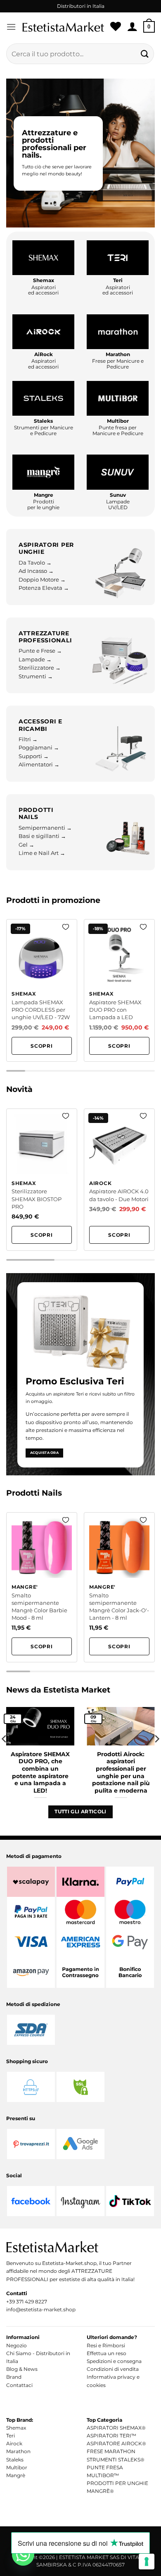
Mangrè (16, 2475)
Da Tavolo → (35, 563)
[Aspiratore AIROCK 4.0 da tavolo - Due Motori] (119, 1180)
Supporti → (34, 756)
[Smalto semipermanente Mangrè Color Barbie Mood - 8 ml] (42, 1587)
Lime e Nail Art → (42, 853)
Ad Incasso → (36, 571)
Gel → (26, 845)
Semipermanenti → (45, 828)
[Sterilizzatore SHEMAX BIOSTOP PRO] (42, 1180)
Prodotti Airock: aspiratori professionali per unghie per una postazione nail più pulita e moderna (121, 1772)
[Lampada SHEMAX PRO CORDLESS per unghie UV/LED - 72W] (42, 990)
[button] (11, 27)
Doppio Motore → (42, 580)
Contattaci (19, 2385)
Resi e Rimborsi (106, 2345)
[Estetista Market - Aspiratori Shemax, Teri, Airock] (63, 27)
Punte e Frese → (40, 651)
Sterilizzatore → (40, 668)
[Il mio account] (132, 27)
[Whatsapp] (23, 2554)
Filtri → (28, 739)
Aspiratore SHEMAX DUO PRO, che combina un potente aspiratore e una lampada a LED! (40, 1772)
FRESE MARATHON (111, 2451)
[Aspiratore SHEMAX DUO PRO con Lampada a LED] (119, 990)
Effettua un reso (107, 2353)
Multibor (17, 2467)
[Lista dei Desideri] (116, 27)
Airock (14, 2443)
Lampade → (35, 660)
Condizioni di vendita (113, 2369)
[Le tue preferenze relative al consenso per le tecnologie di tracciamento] (147, 2562)
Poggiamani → (39, 748)
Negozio (17, 2345)
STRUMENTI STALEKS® (116, 2460)
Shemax (16, 2428)
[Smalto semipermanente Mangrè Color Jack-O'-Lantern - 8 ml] (119, 1587)
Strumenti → (36, 676)
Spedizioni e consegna (114, 2361)
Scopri (42, 1046)
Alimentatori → (39, 765)
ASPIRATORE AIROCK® (116, 2443)
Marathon (18, 2451)
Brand (14, 2377)
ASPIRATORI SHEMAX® (116, 2428)
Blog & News (22, 2369)
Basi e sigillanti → (42, 836)
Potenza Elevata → (44, 588)
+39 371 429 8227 (27, 2302)
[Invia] (145, 54)
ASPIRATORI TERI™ (111, 2436)
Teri (11, 2436)
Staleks (15, 2460)
